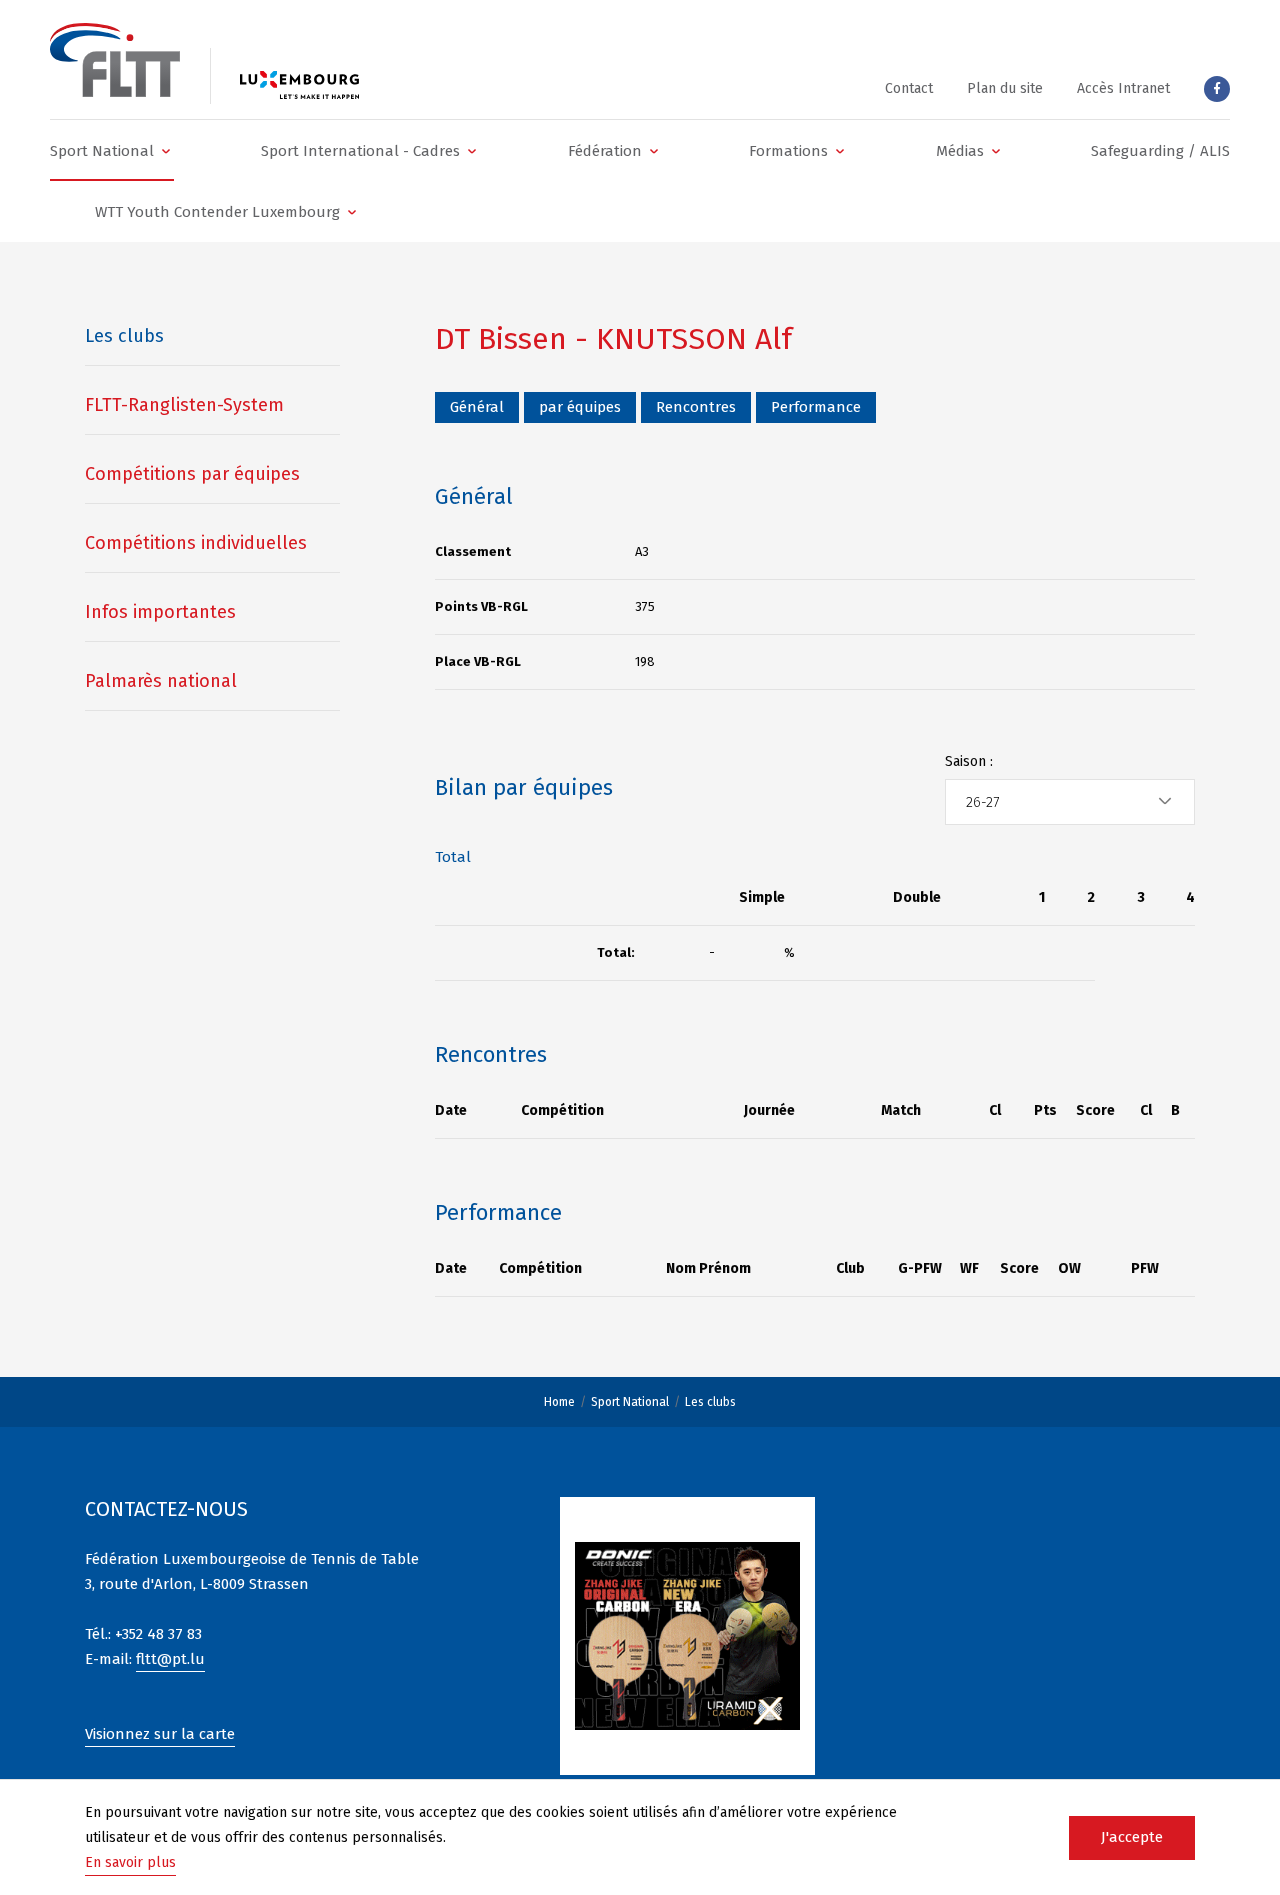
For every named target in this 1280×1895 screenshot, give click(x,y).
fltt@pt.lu (170, 1659)
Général (477, 407)
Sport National (630, 1402)
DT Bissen (501, 339)
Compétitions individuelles (196, 543)
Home (559, 1402)
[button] (112, 150)
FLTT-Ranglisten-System (184, 405)
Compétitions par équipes (192, 474)
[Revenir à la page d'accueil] (115, 60)
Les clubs (710, 1402)
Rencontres (696, 407)
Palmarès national (161, 681)
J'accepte (1132, 1837)
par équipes (580, 407)
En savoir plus (130, 1862)
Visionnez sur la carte (160, 1734)
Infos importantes (160, 612)
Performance (816, 407)
